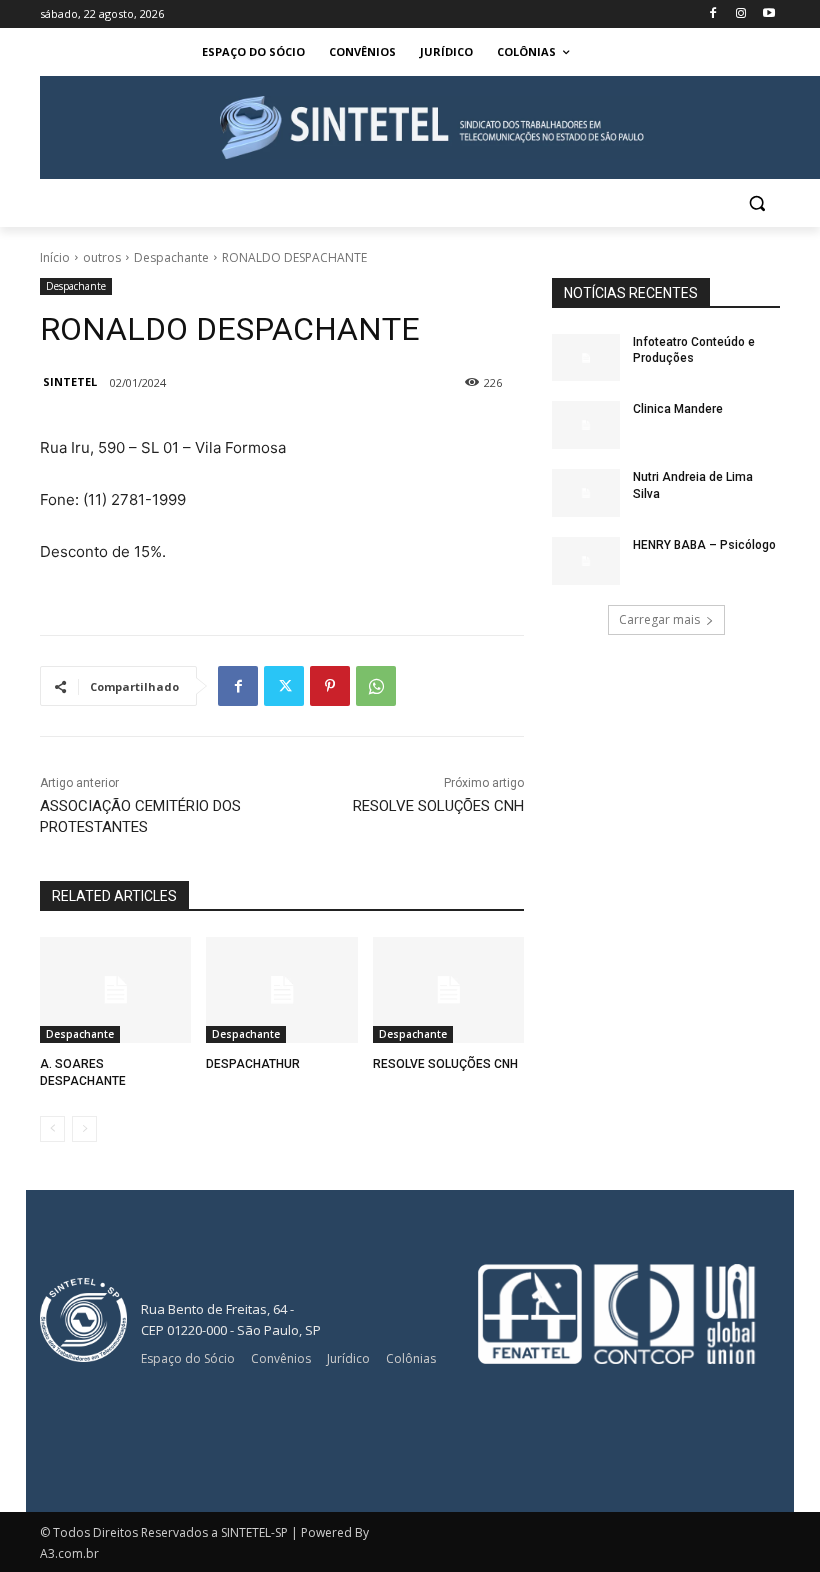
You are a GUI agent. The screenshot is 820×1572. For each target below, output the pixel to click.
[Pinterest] (330, 686)
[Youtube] (768, 14)
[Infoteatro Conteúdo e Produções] (586, 358)
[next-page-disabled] (84, 1129)
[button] (756, 203)
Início (55, 257)
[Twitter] (284, 686)
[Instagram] (740, 14)
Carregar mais (659, 619)
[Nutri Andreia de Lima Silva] (586, 493)
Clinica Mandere (678, 409)
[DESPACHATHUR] (281, 990)
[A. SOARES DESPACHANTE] (115, 990)
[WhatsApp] (376, 686)
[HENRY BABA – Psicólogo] (586, 561)
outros (102, 257)
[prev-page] (52, 1129)
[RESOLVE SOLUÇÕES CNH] (448, 990)
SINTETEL (70, 381)
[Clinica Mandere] (586, 425)
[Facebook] (713, 14)
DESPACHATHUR (253, 1064)
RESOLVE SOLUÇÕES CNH (438, 806)
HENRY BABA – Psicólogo (704, 545)
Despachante (171, 257)
